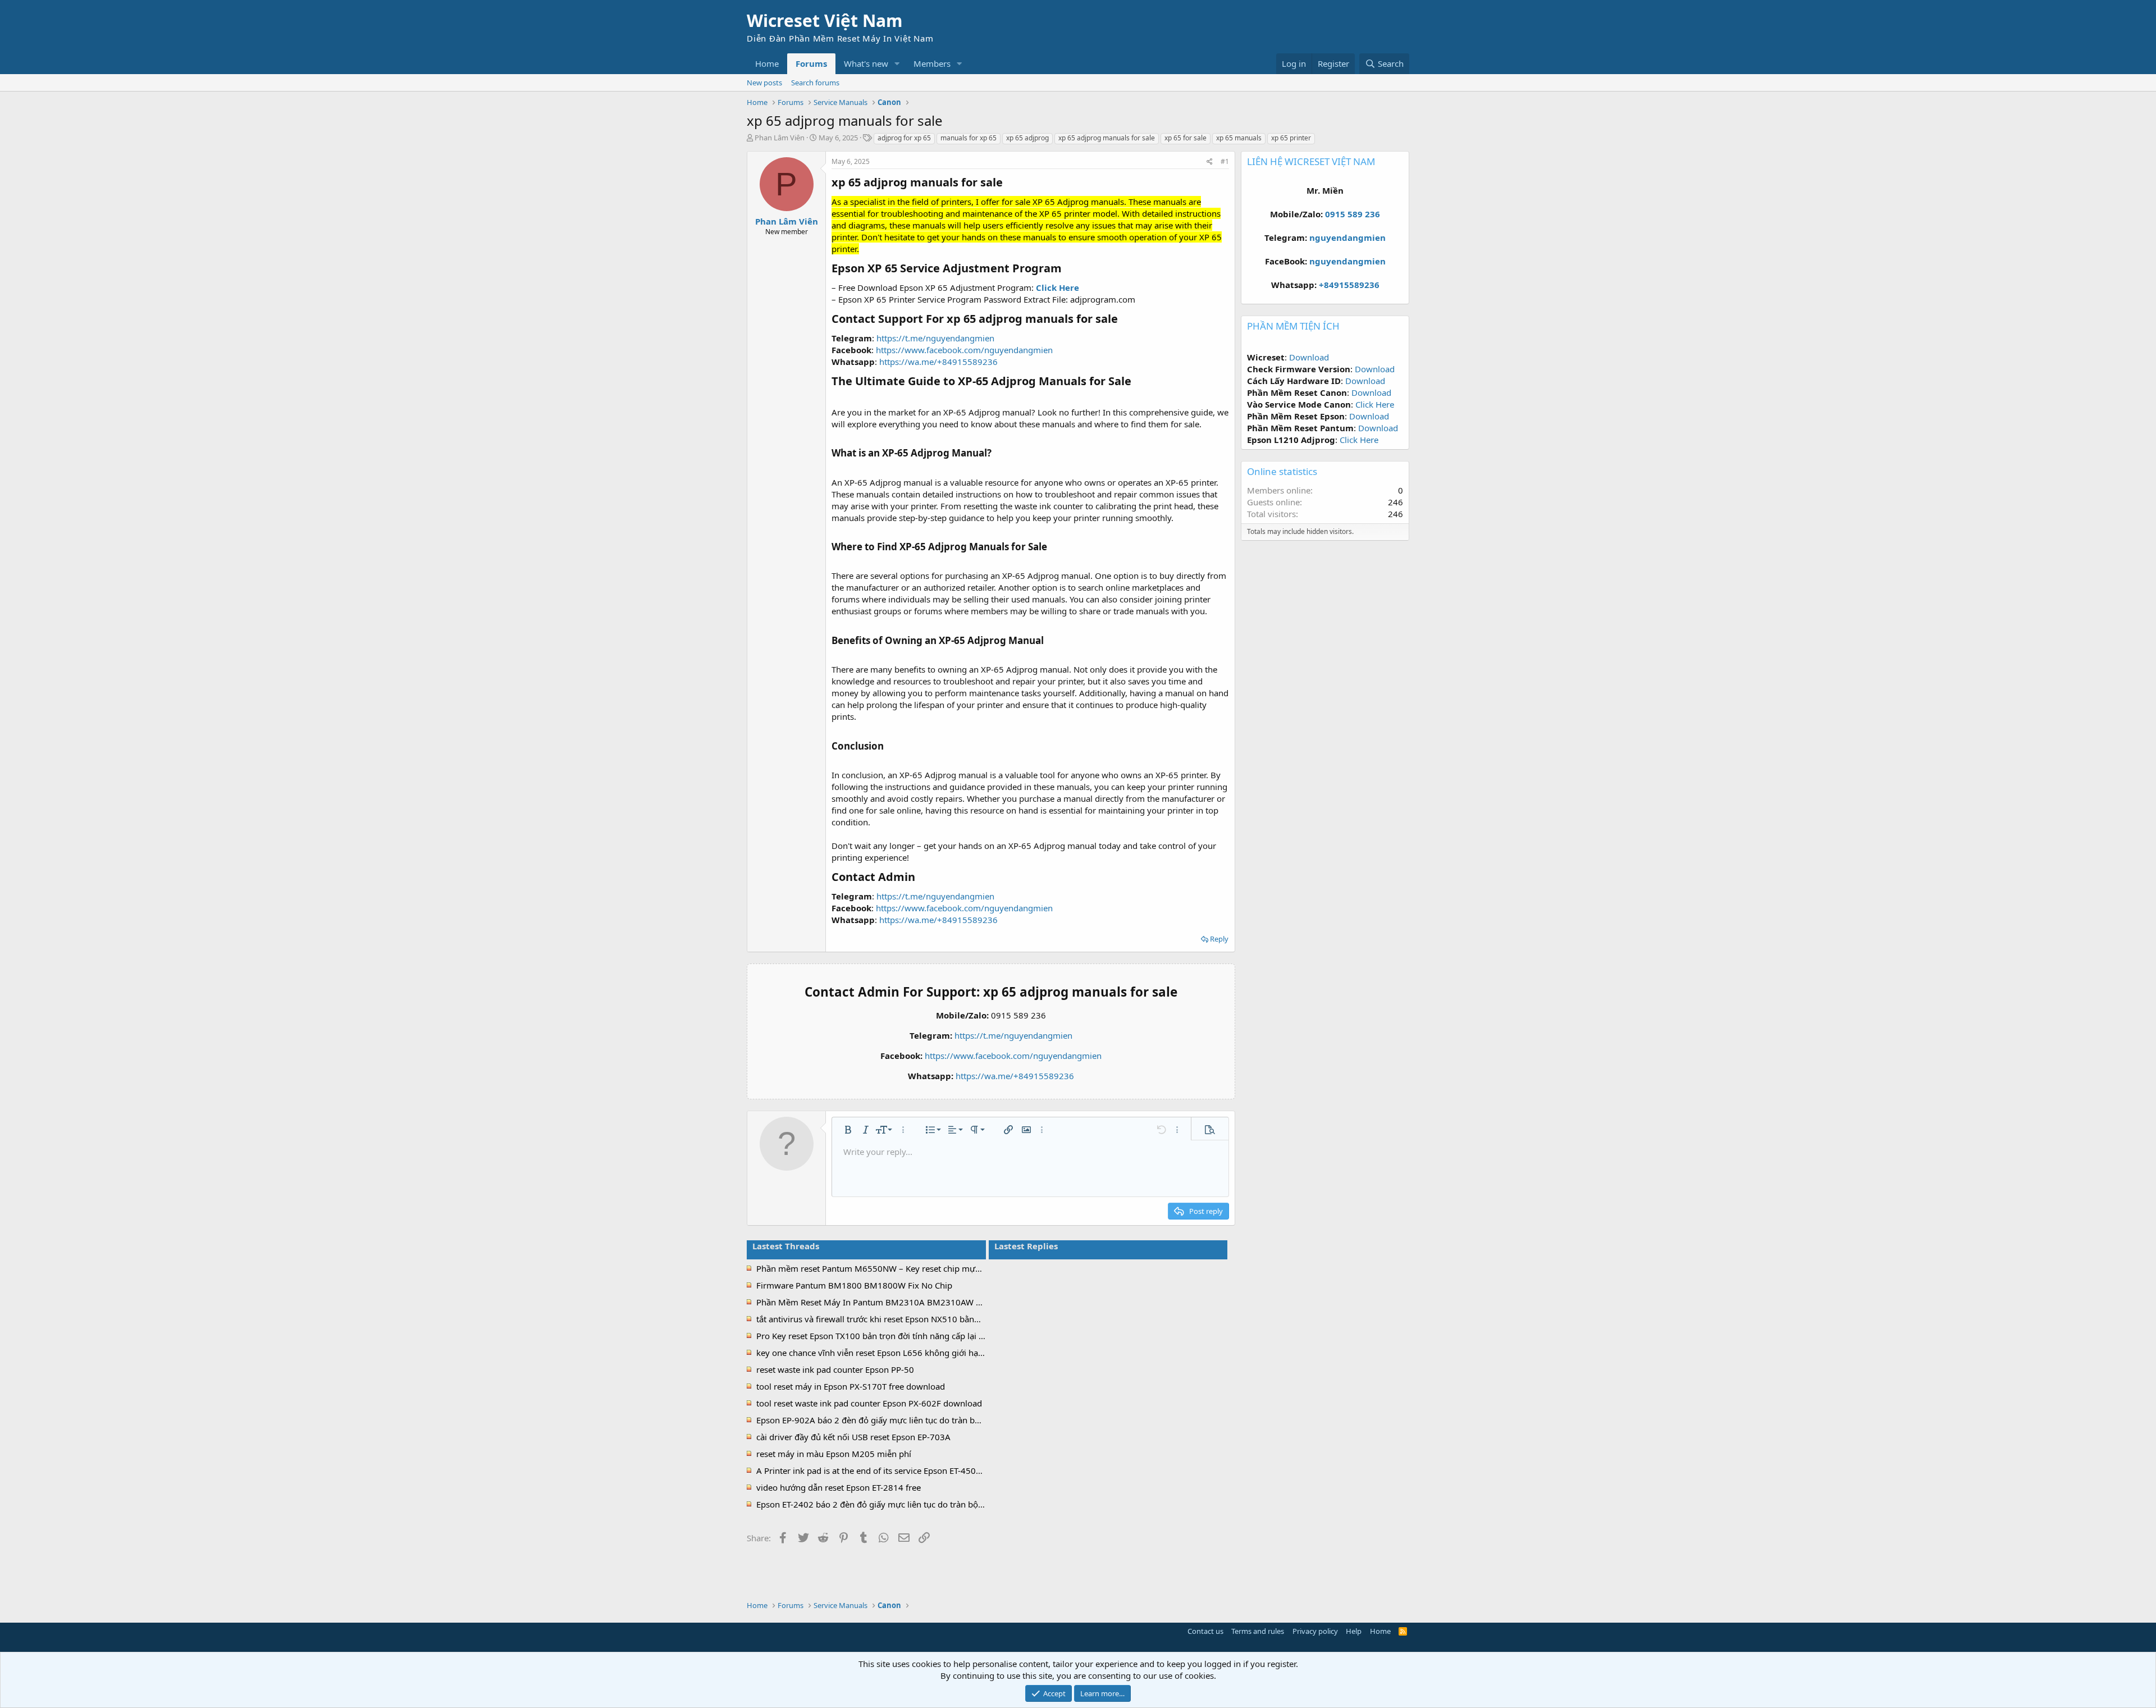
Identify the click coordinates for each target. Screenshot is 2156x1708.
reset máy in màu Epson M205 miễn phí (834, 1454)
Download (1309, 357)
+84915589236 (1349, 285)
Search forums (815, 83)
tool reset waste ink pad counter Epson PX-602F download (869, 1403)
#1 (1225, 161)
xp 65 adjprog (1027, 138)
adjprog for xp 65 (904, 138)
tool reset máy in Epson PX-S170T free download (851, 1386)
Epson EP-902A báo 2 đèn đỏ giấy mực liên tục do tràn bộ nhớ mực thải (895, 1420)
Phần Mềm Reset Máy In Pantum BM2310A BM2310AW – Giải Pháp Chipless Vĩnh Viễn (924, 1302)
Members (932, 63)
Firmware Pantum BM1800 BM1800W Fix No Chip (854, 1285)
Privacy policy (1315, 1631)
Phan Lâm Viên (780, 138)
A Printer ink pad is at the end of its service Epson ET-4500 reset (879, 1470)
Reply (1219, 939)
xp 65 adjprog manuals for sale (1107, 138)
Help (1354, 1631)
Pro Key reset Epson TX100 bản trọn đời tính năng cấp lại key (874, 1336)
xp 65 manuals (1239, 138)
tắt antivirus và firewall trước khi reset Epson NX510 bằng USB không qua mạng (911, 1319)
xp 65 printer (1291, 138)
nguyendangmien (1347, 238)
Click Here (1375, 404)
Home (767, 63)
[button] (897, 64)
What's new (866, 63)
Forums (811, 63)
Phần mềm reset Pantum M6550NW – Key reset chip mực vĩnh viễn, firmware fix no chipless (935, 1268)
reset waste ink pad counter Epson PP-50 (835, 1369)
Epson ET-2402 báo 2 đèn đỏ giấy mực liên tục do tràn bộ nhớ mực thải (894, 1504)
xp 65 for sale (1186, 138)
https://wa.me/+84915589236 (938, 362)
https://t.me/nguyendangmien (935, 338)
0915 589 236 (1353, 214)
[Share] (1210, 162)
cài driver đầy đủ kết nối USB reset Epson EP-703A (853, 1437)
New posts (764, 83)
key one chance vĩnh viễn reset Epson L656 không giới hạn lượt (879, 1353)
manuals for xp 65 (969, 138)
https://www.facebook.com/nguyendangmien (964, 350)
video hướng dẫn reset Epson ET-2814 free (839, 1487)
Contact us (1205, 1631)
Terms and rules (1258, 1631)
